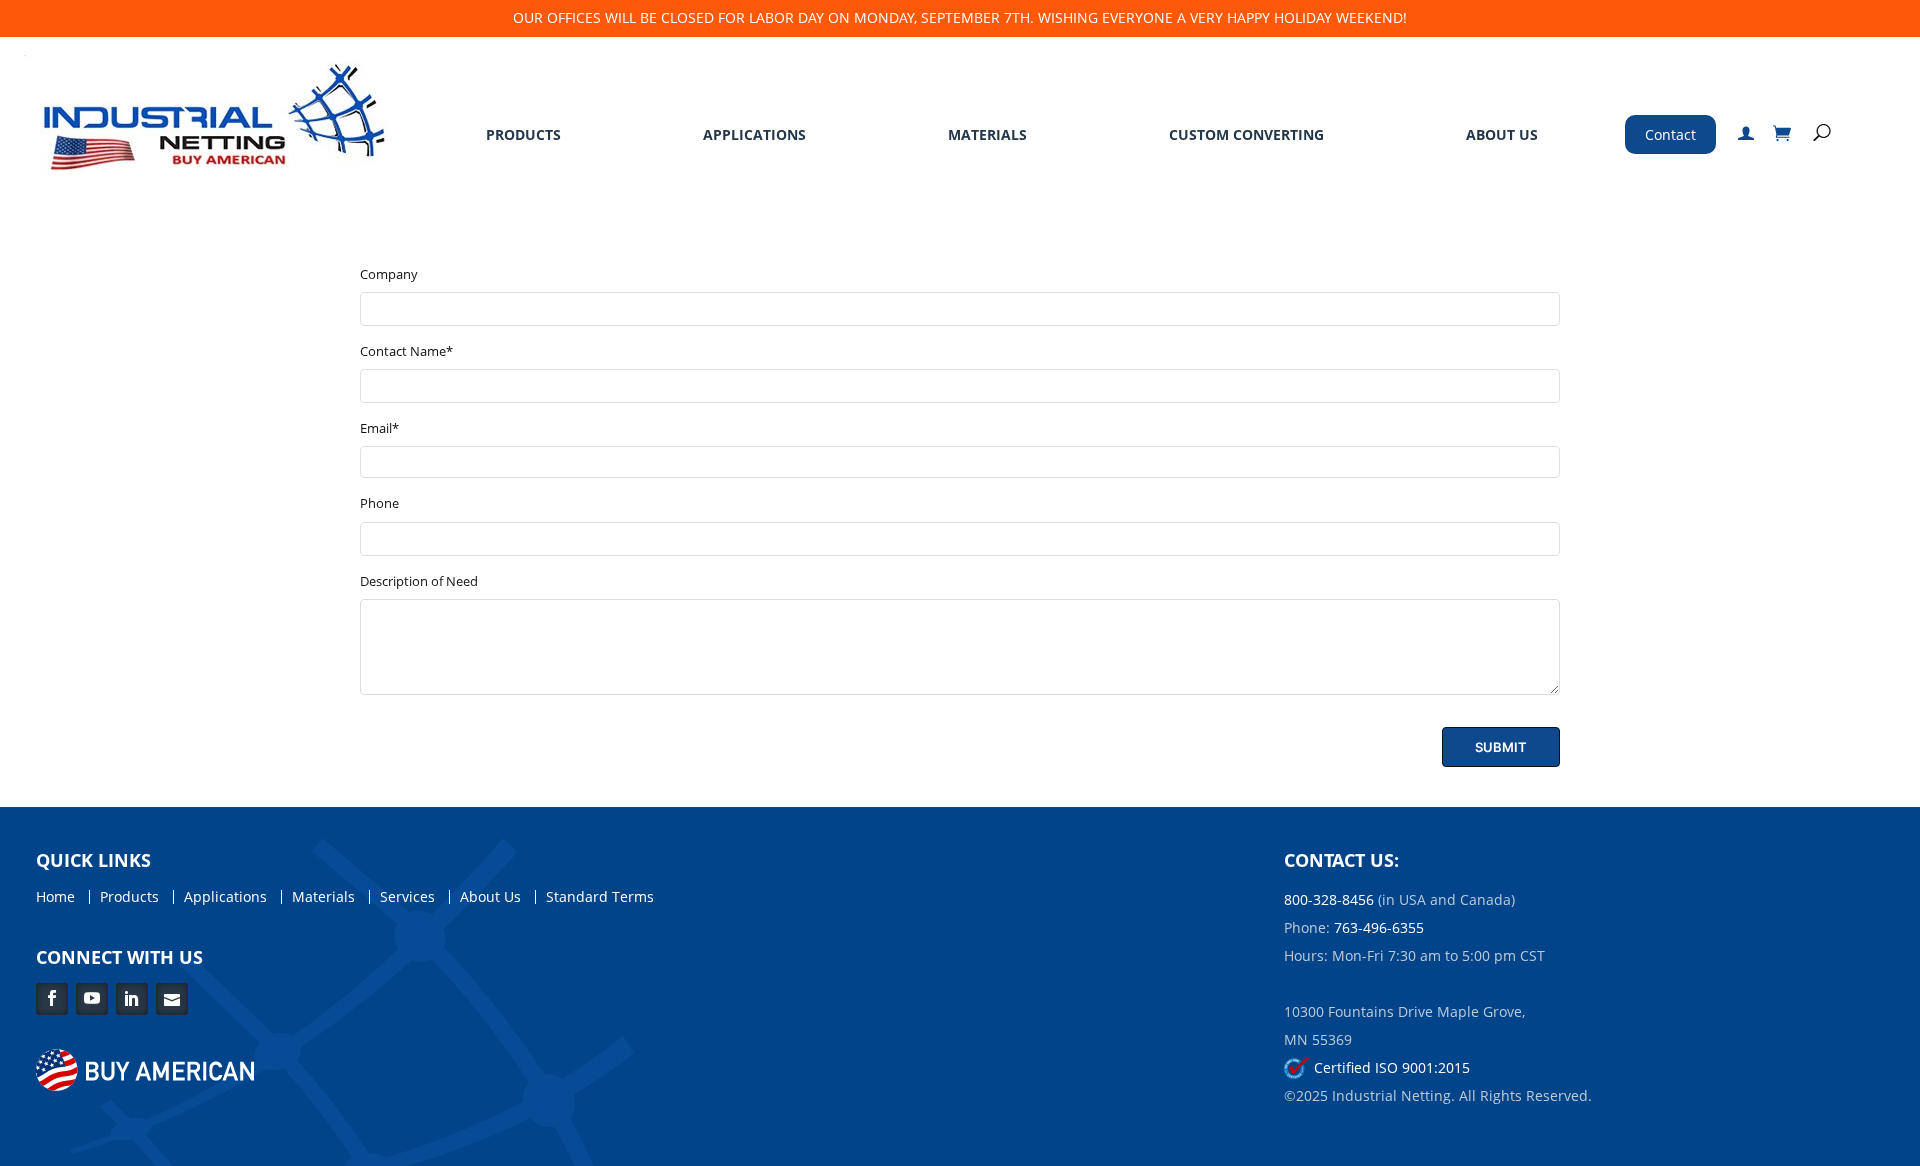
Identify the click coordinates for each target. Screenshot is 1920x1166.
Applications (754, 134)
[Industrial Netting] (209, 112)
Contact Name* (406, 351)
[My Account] (1746, 134)
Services (407, 897)
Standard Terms (600, 897)
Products (523, 134)
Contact (1670, 134)
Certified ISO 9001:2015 (1390, 1067)
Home (55, 897)
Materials (987, 134)
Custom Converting (1246, 134)
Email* (379, 428)
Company (389, 274)
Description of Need (419, 581)
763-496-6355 (1379, 927)
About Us (1502, 134)
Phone (379, 503)
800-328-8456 (1329, 899)
